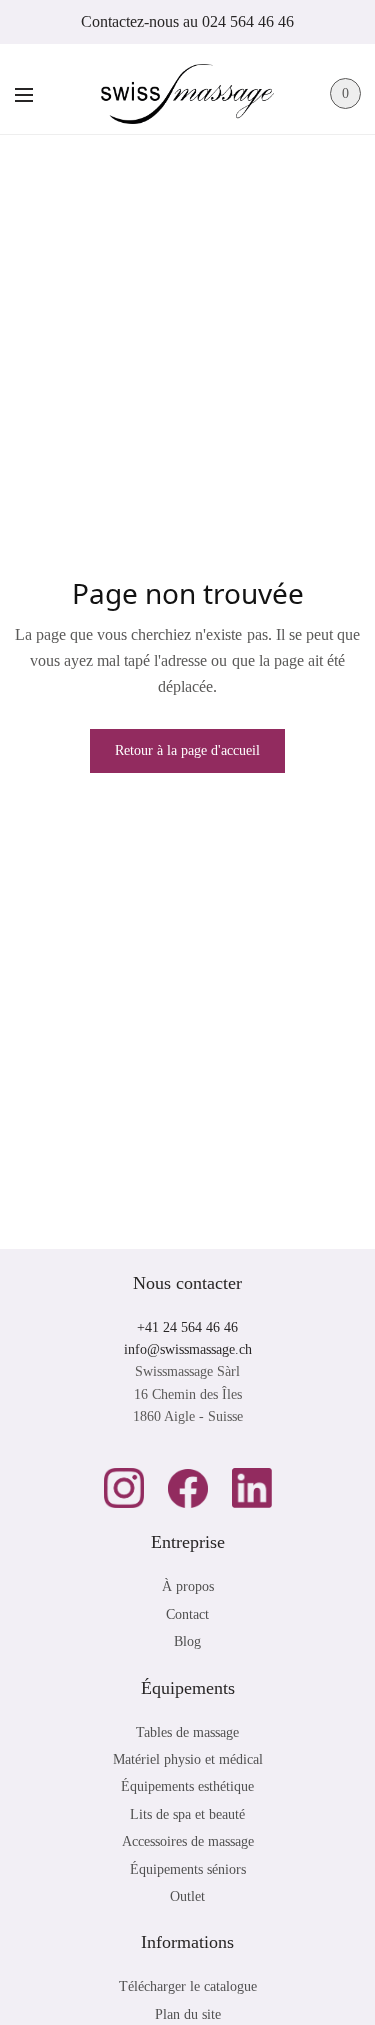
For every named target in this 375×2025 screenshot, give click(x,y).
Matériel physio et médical (188, 1759)
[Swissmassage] (187, 94)
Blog (187, 1641)
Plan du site (188, 2014)
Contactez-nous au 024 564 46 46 (187, 21)
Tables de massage (187, 1732)
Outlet (187, 1896)
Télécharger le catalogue (188, 1986)
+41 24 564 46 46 (187, 1327)
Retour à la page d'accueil (187, 750)
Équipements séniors (188, 1869)
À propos (188, 1586)
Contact (187, 1614)
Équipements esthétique (187, 1786)
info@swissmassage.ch (188, 1349)
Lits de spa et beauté (187, 1814)
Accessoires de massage (188, 1841)
